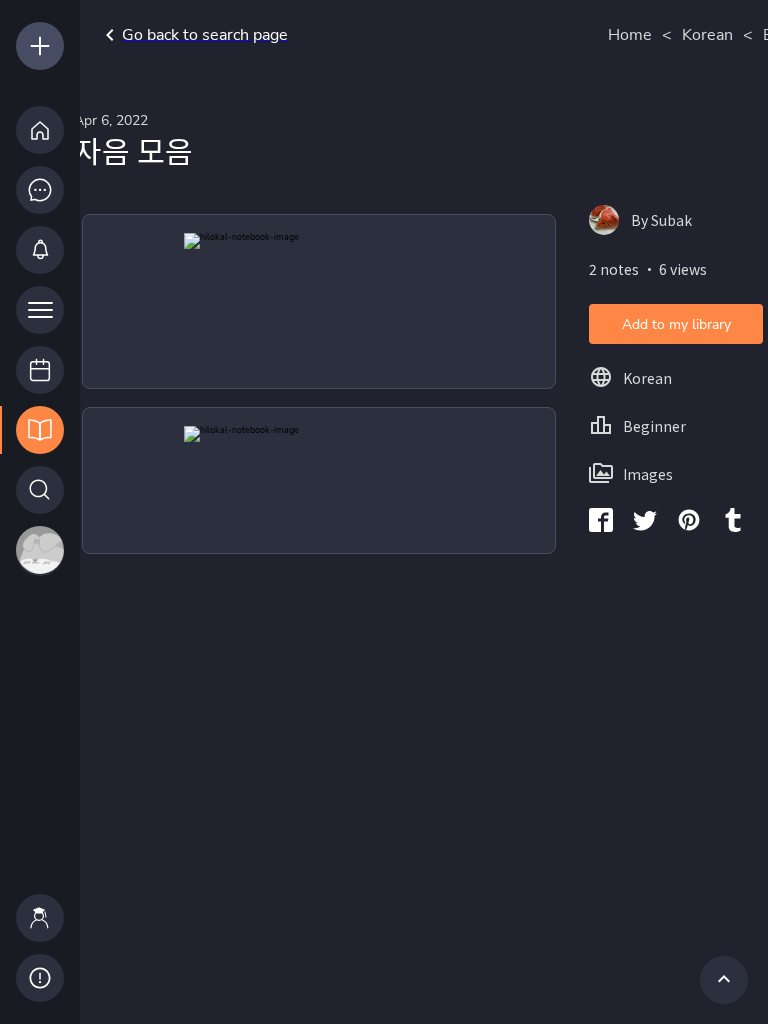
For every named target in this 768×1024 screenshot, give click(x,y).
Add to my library (676, 324)
